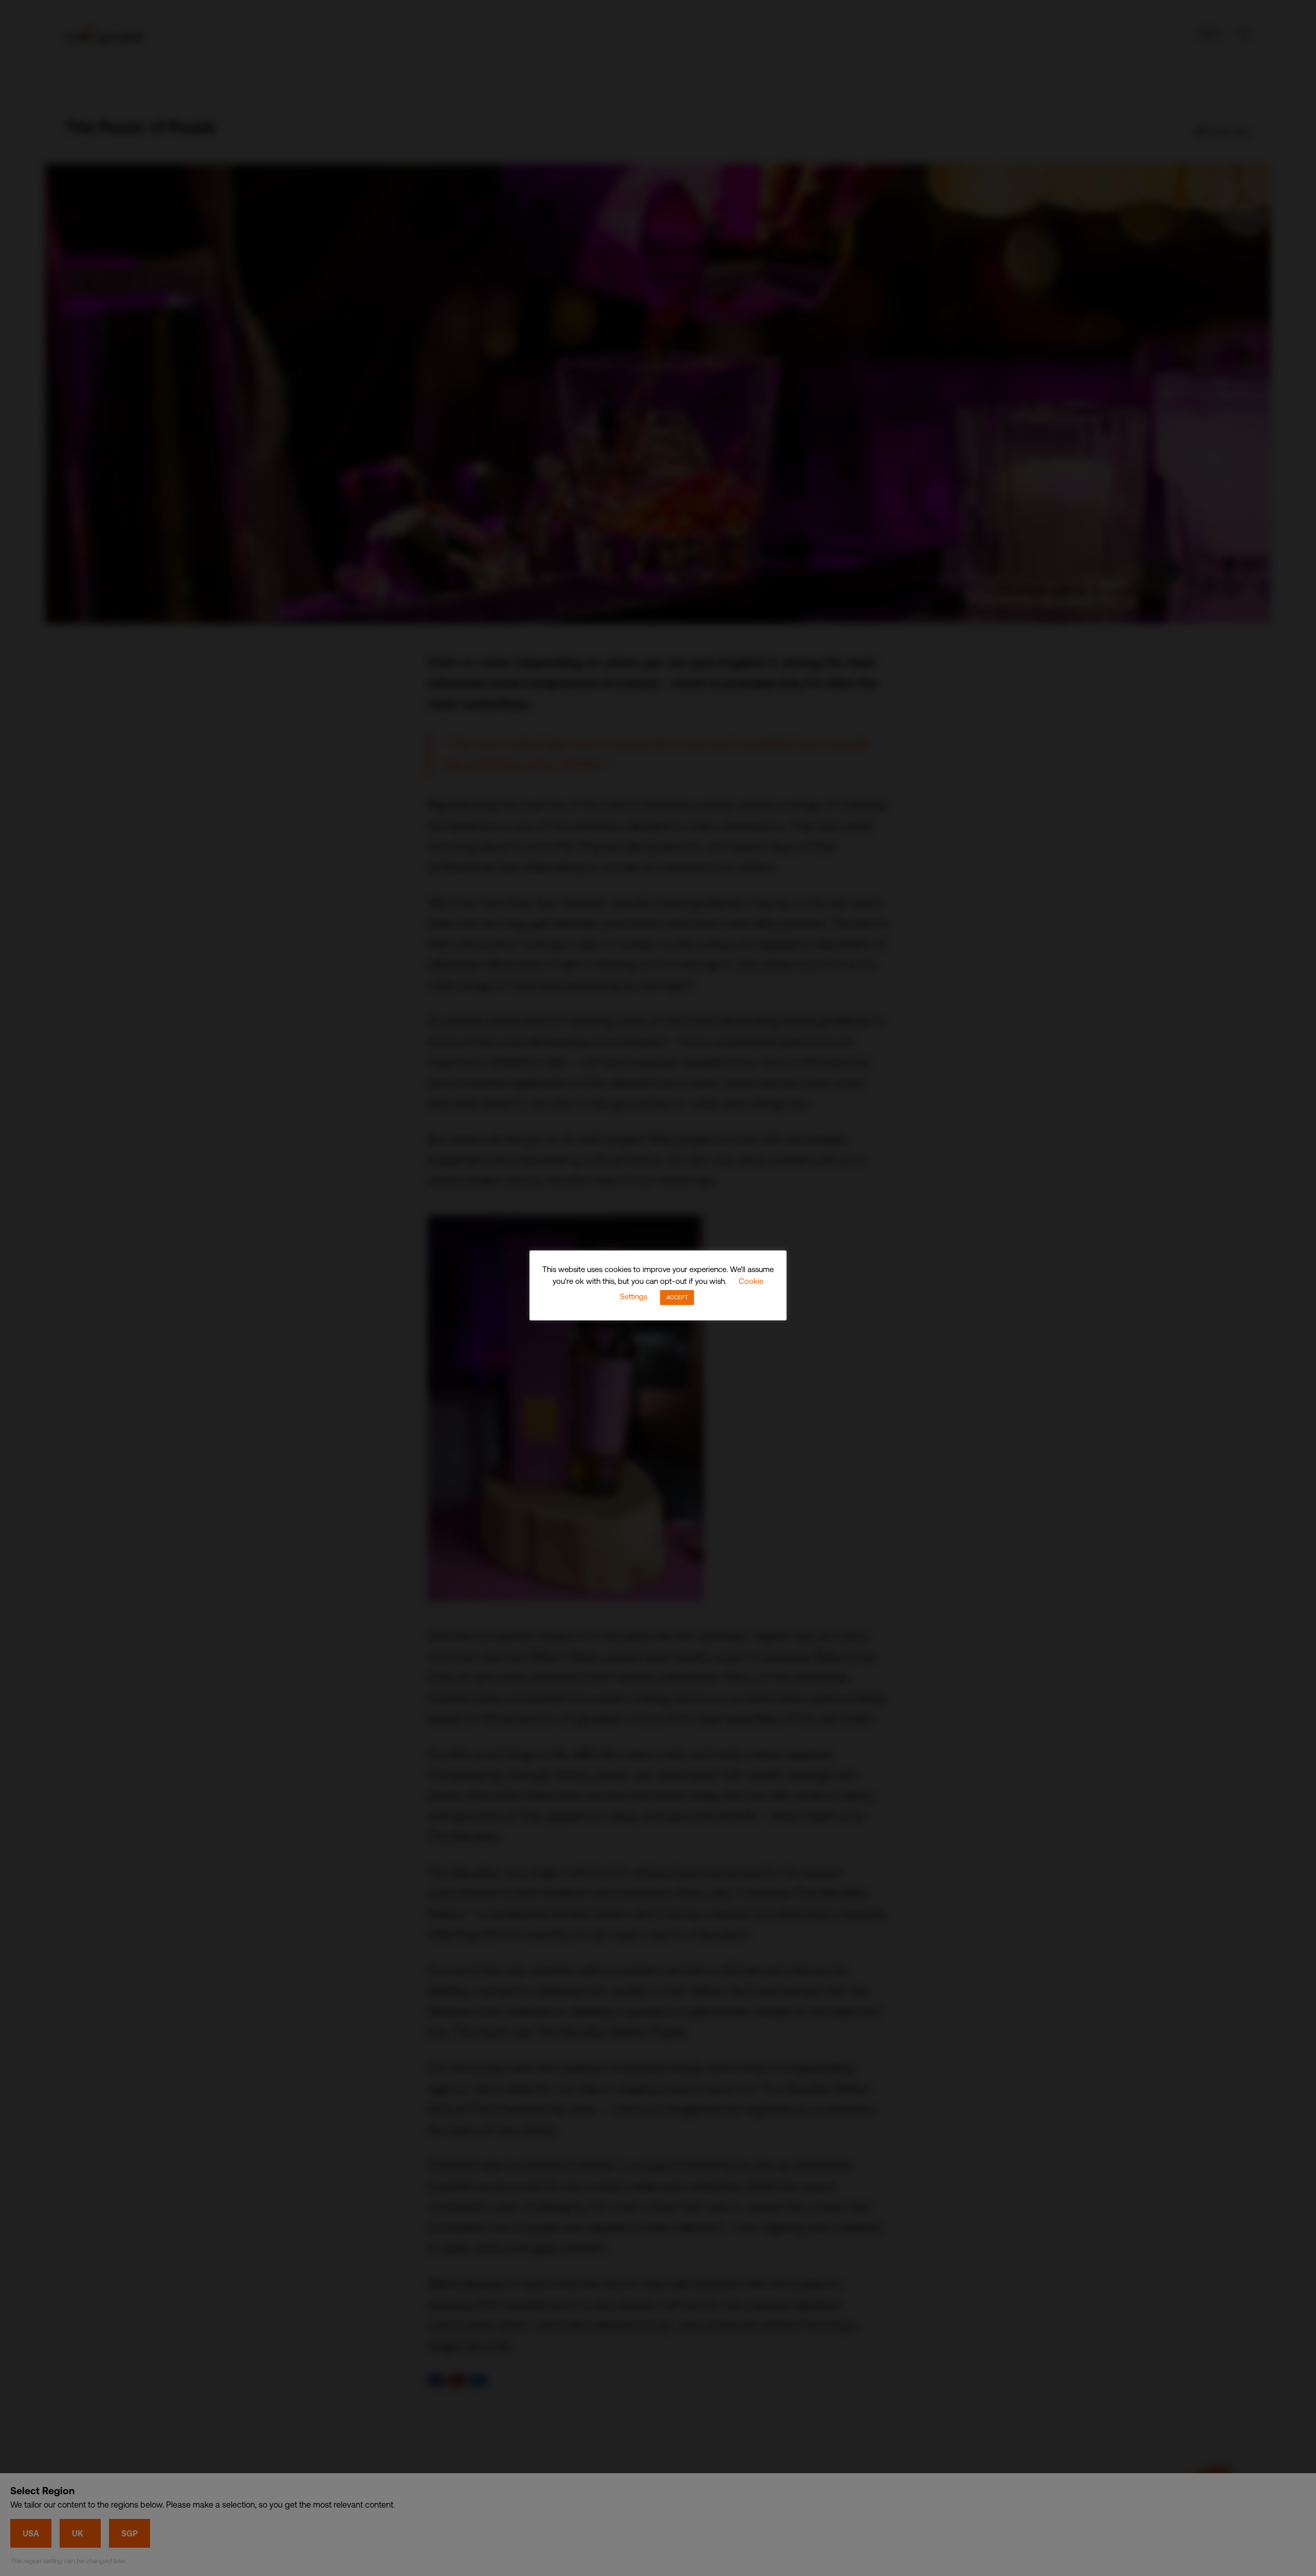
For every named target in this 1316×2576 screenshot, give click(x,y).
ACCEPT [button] (677, 1297)
